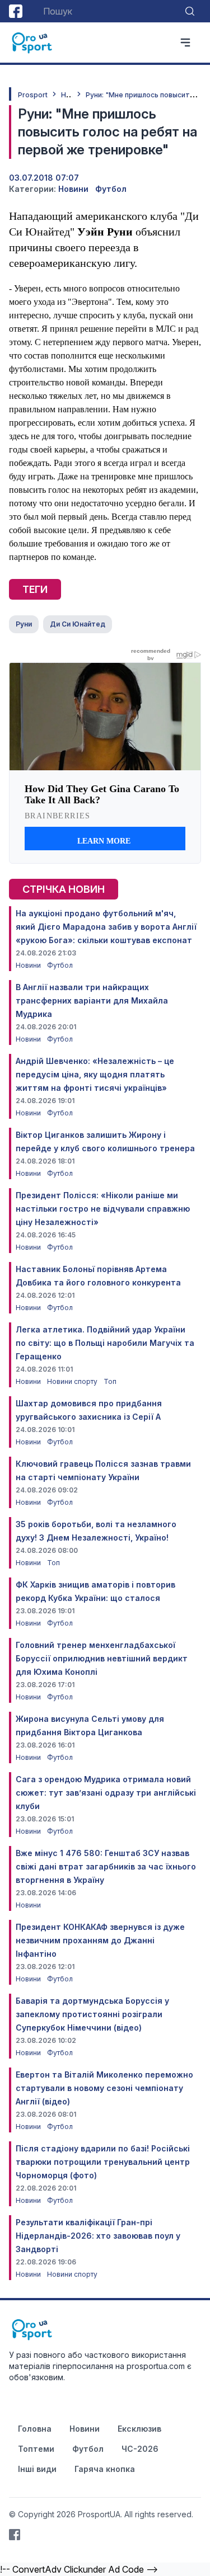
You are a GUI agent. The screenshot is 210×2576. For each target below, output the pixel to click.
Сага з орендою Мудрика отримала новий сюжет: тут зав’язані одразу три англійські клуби (106, 1793)
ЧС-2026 (140, 2449)
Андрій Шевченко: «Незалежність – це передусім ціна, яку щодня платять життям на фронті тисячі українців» (95, 1074)
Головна (35, 2429)
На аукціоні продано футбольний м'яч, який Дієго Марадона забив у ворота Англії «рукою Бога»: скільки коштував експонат (106, 927)
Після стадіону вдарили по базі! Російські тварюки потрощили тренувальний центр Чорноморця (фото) (103, 2162)
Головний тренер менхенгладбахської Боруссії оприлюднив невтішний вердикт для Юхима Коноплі (102, 1658)
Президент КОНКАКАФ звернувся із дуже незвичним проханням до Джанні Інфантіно (100, 1940)
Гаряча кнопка (105, 2469)
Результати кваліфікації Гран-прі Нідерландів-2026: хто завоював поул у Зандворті (98, 2236)
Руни (24, 624)
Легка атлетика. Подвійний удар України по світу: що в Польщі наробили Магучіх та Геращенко (105, 1343)
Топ (110, 1381)
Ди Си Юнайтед (78, 624)
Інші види (37, 2469)
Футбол (111, 189)
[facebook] (16, 11)
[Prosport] (32, 43)
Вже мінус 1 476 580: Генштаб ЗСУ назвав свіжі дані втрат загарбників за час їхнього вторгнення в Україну (106, 1866)
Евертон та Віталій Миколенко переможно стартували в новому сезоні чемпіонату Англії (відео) (104, 2088)
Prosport (33, 95)
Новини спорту (73, 1381)
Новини (73, 189)
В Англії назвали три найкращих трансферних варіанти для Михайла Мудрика (92, 1000)
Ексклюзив (139, 2429)
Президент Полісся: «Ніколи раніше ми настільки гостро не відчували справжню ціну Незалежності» (103, 1209)
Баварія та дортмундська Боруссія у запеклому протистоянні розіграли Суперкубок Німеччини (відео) (92, 2014)
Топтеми (36, 2449)
